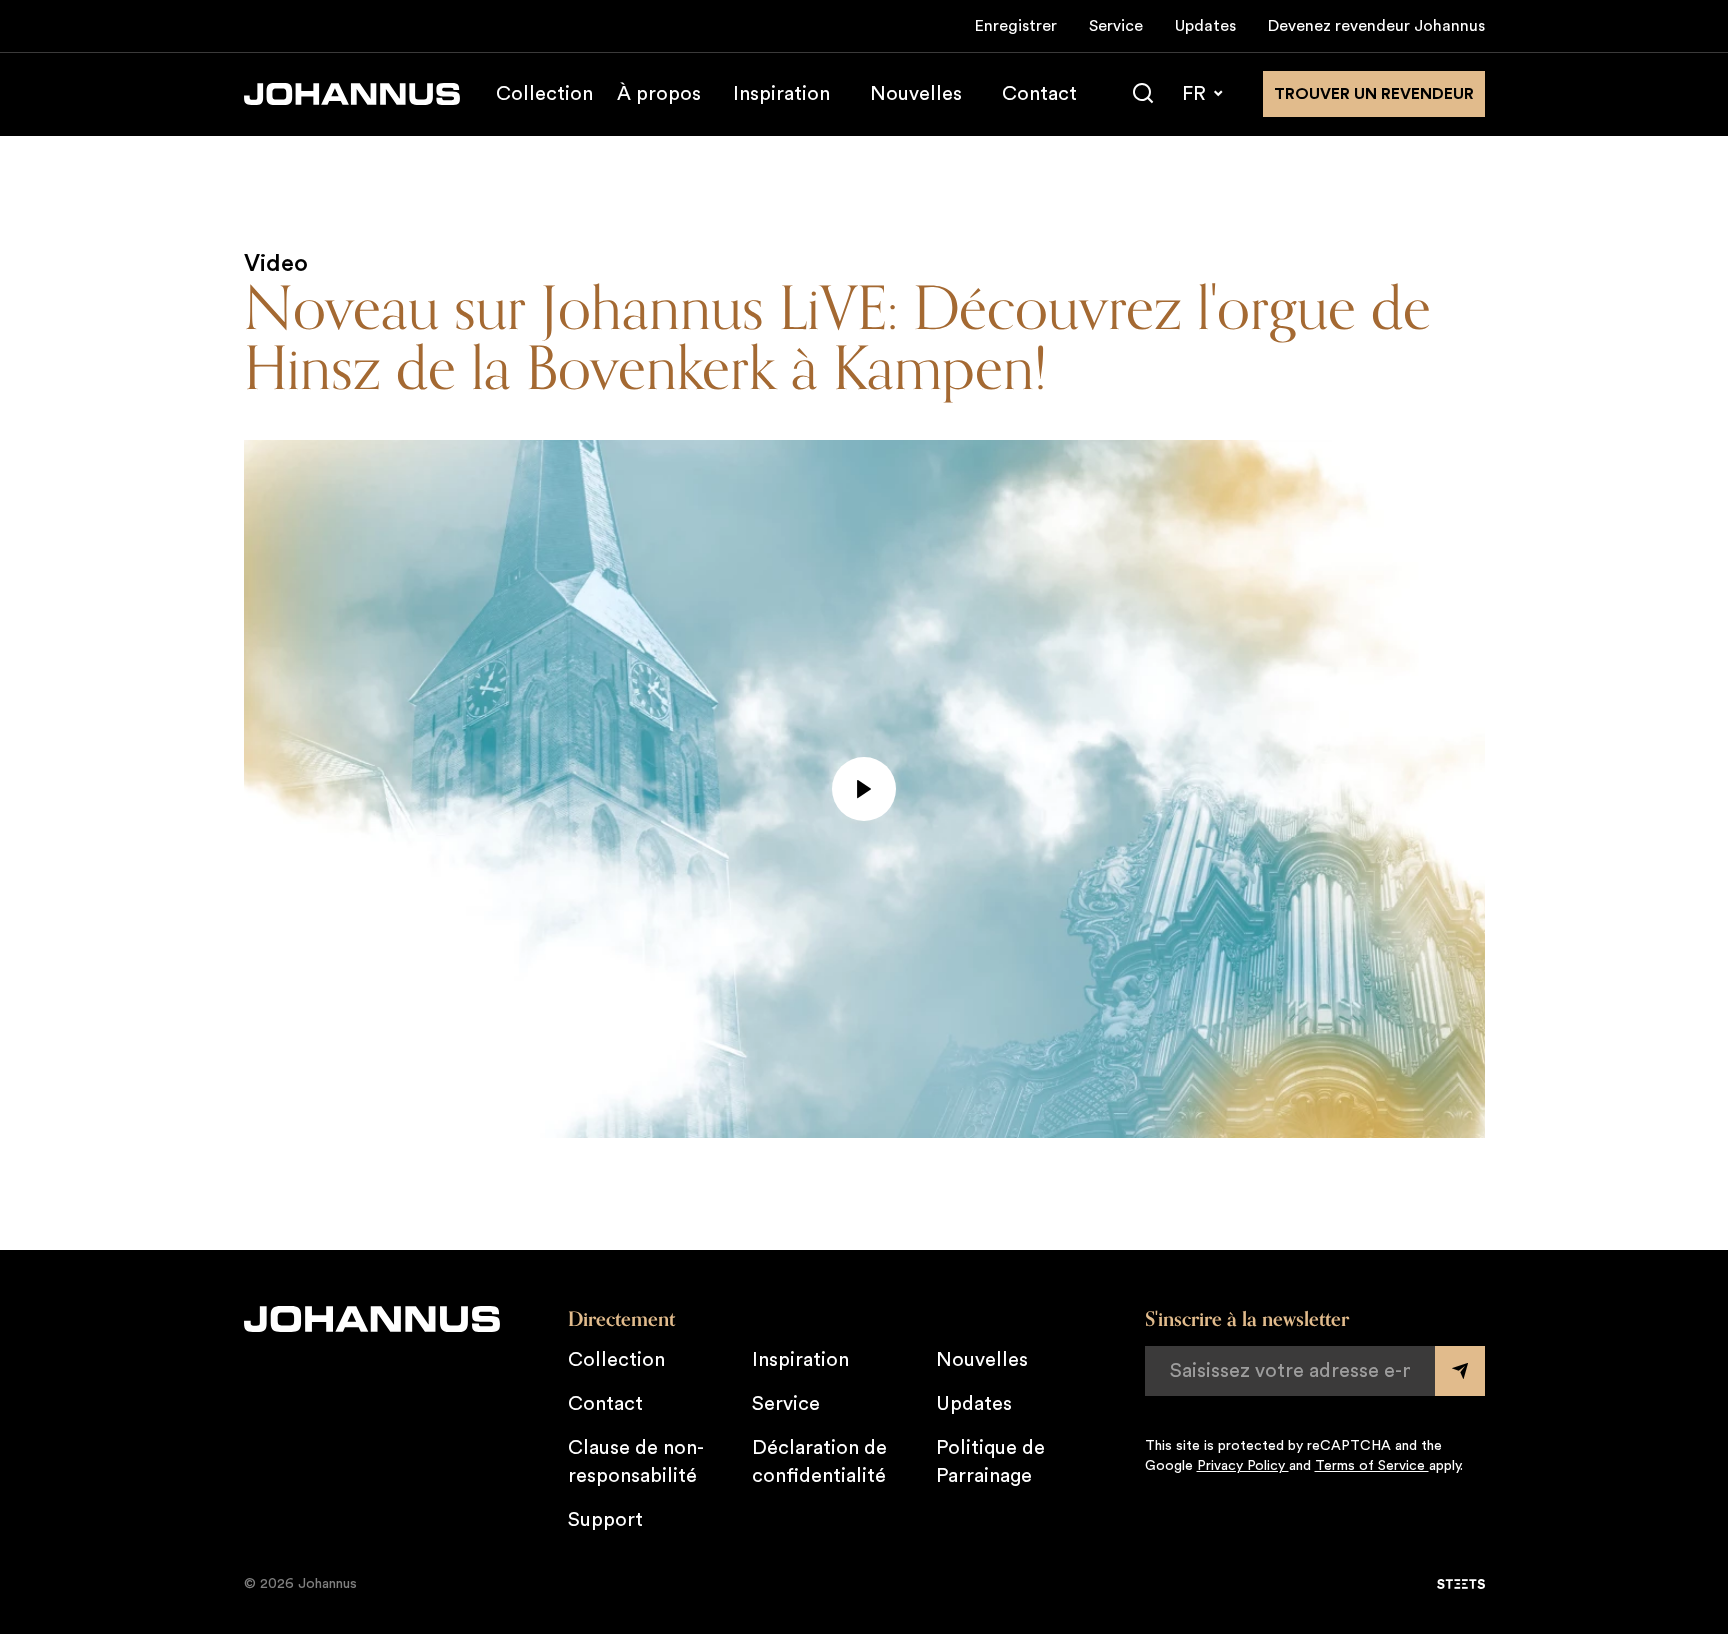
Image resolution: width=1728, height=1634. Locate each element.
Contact (1039, 94)
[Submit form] (1460, 1371)
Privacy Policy (1243, 1466)
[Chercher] (1143, 94)
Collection (544, 94)
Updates (1205, 26)
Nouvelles (916, 94)
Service (1116, 26)
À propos (659, 94)
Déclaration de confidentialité (819, 1462)
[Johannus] (352, 94)
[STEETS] (1461, 1584)
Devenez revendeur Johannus (1376, 26)
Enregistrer (1016, 26)
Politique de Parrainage (990, 1462)
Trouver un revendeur (1374, 94)
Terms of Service (1372, 1466)
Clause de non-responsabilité (636, 1462)
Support (605, 1520)
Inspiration (781, 94)
